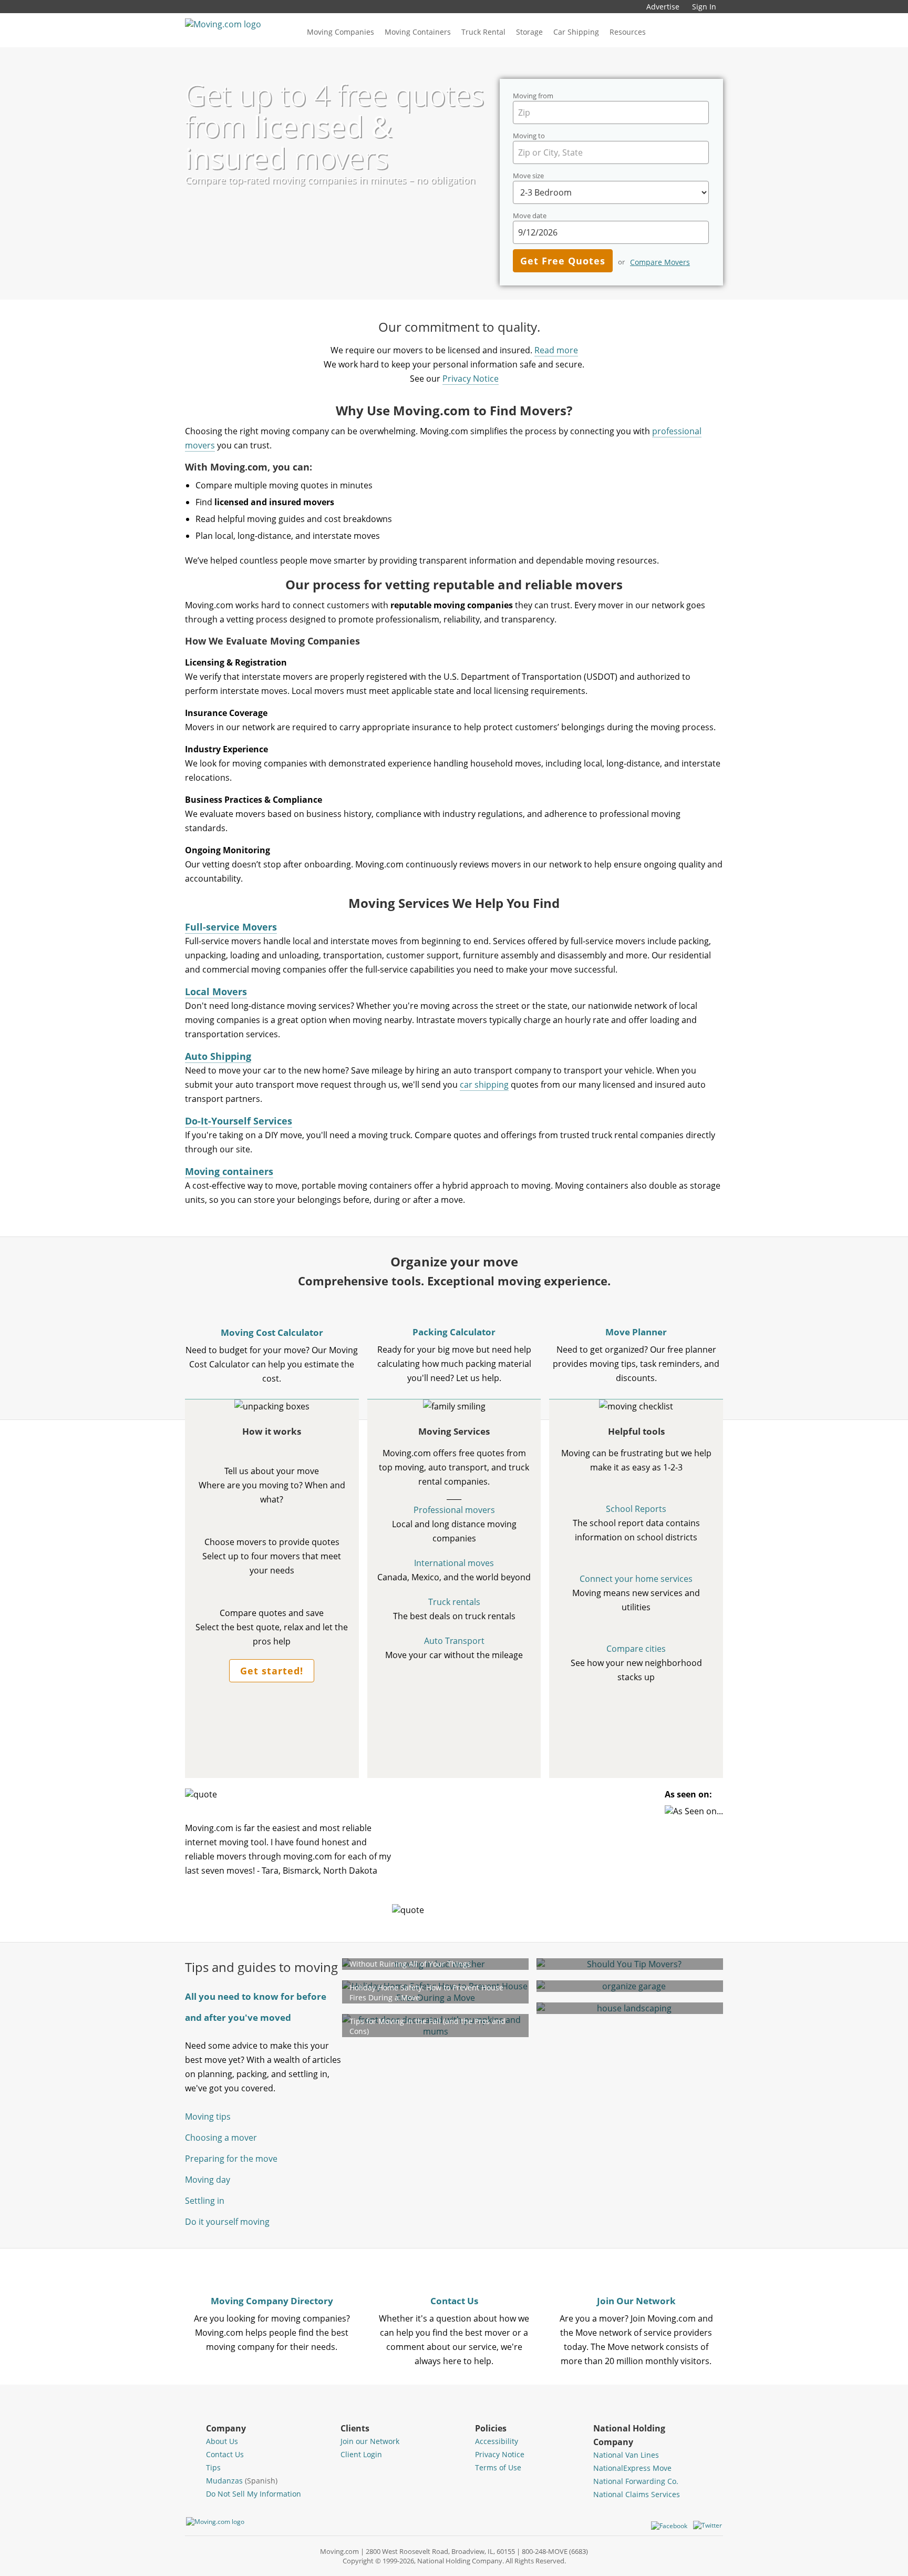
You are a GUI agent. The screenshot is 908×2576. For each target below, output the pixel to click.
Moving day (208, 2180)
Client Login (361, 2454)
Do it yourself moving (227, 2222)
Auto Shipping (218, 1056)
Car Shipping (576, 32)
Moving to (529, 136)
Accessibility (497, 2441)
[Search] (673, 32)
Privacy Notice (471, 379)
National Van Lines (626, 2455)
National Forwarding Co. (636, 2481)
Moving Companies (340, 32)
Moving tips (208, 2117)
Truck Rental (483, 32)
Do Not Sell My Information (254, 2494)
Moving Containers (418, 32)
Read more (556, 350)
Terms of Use (498, 2467)
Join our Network (370, 2441)
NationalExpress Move (632, 2468)
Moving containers (229, 1171)
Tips (213, 2467)
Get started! (272, 1671)
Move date (530, 216)
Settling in (205, 2201)
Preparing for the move (231, 2159)
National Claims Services (637, 2494)
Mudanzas (242, 2481)
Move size (528, 176)
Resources (628, 32)
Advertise (663, 7)
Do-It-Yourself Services (239, 1121)
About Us (222, 2441)
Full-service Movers (231, 927)
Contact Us (225, 2454)
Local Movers (216, 991)
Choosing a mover (221, 2138)
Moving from (533, 96)
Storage (529, 32)
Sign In (704, 7)
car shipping (484, 1085)
